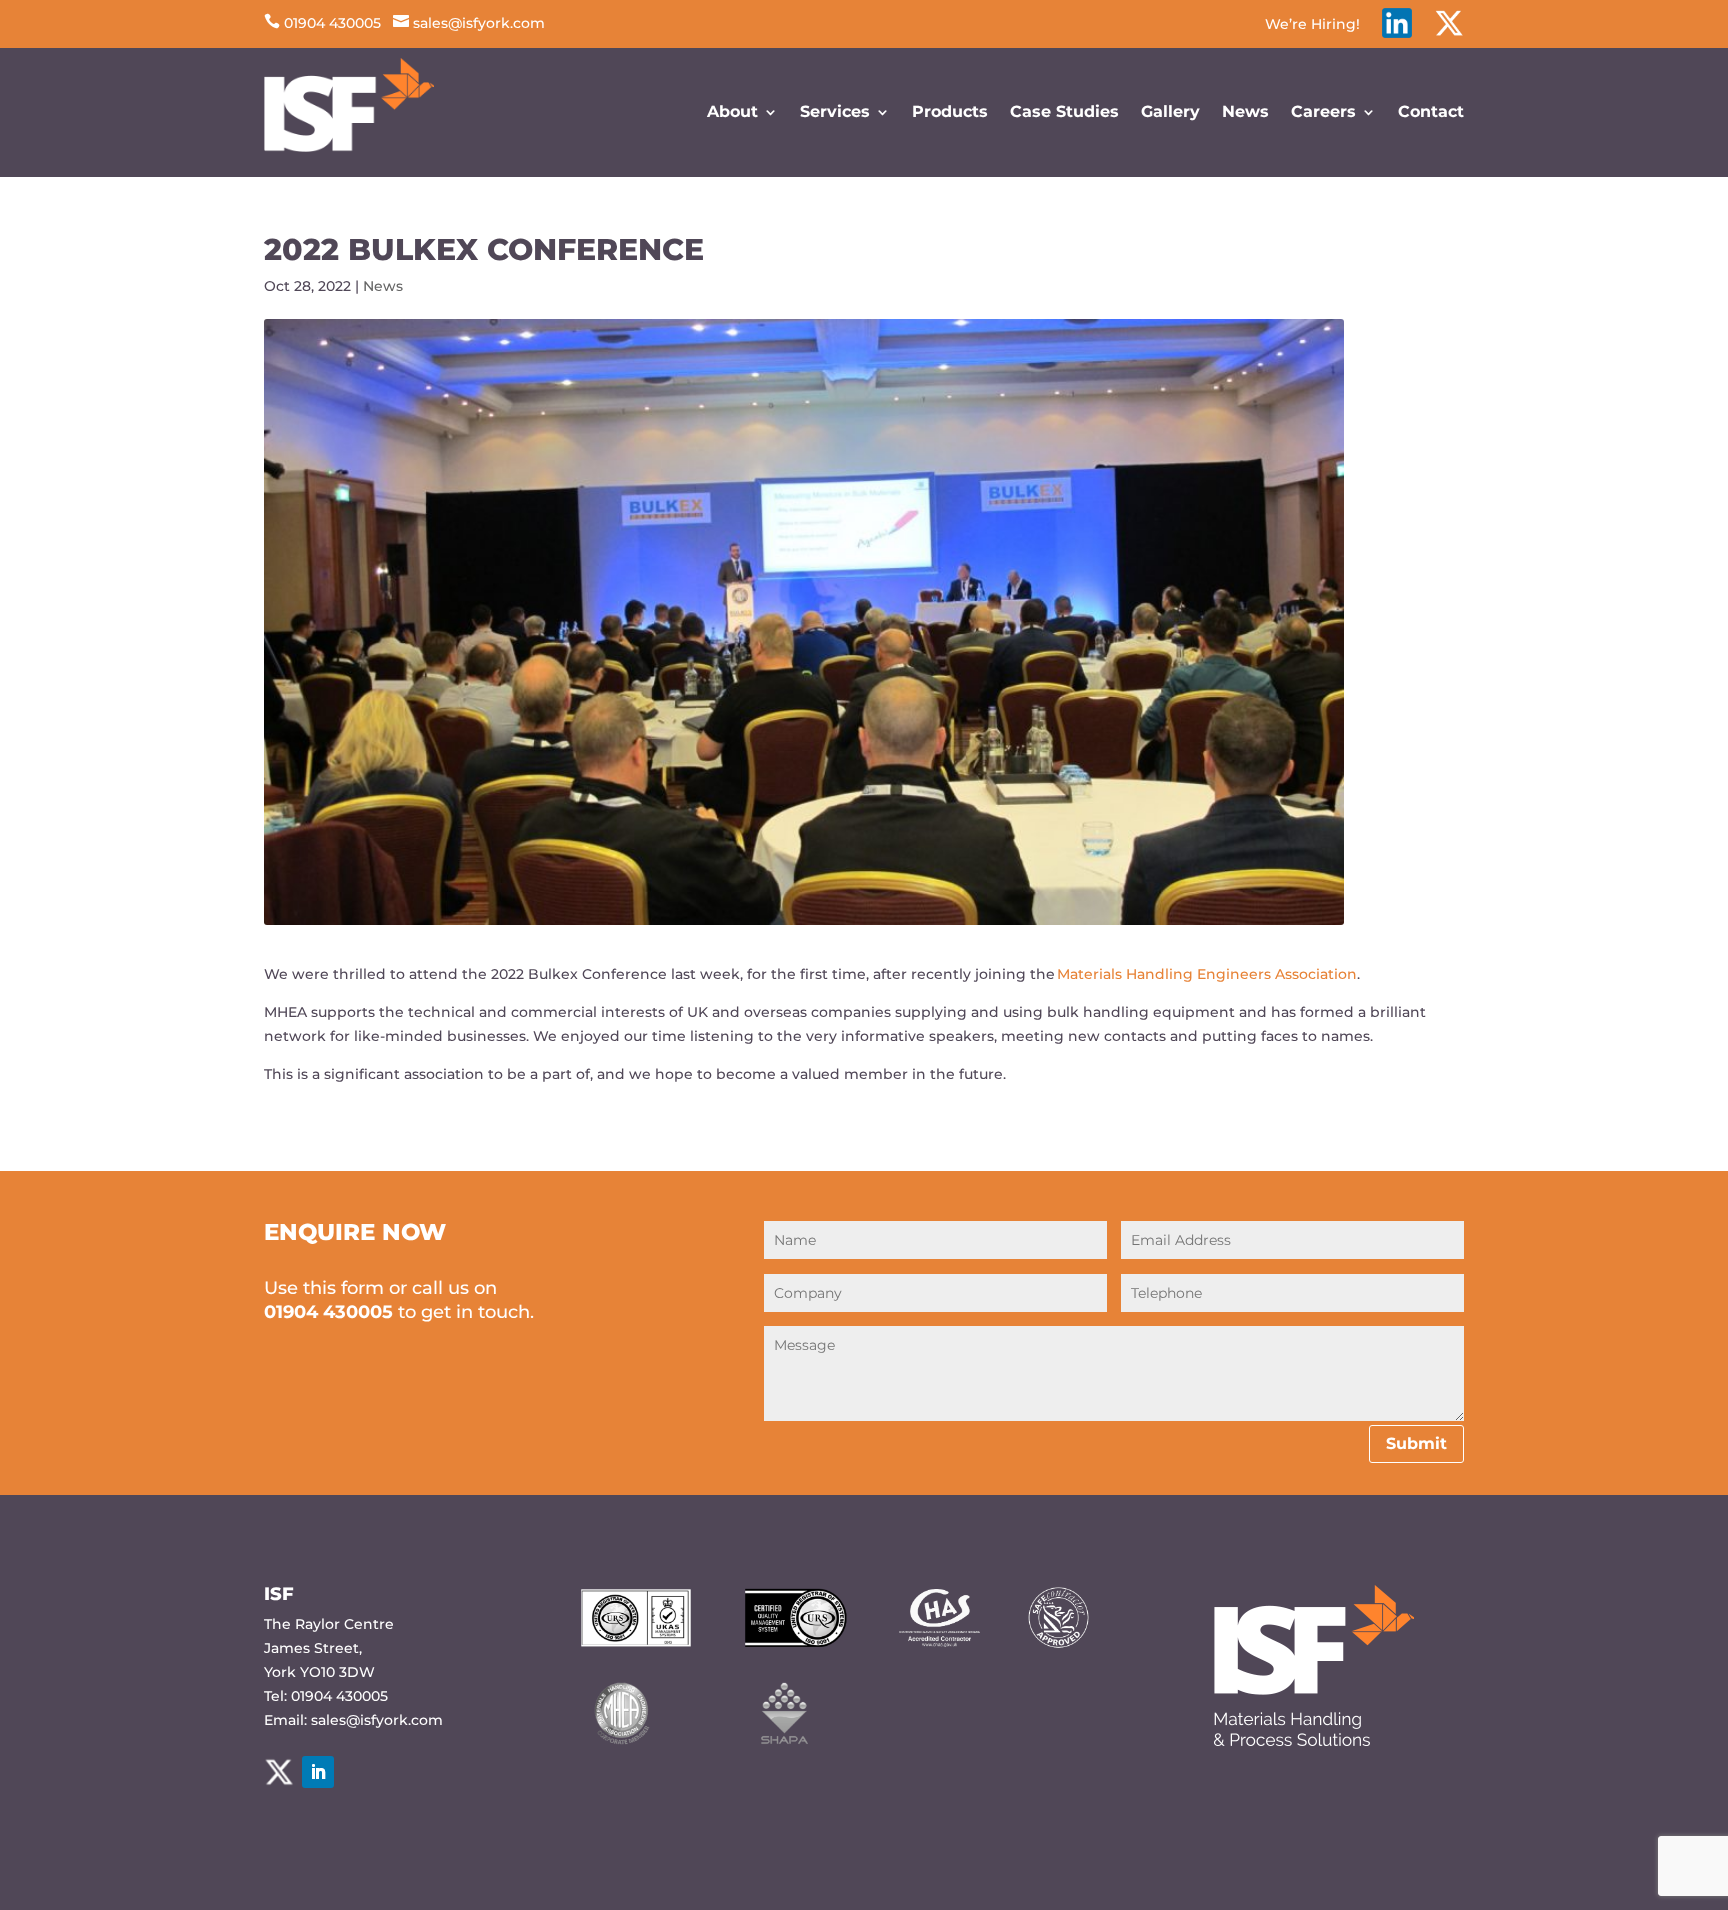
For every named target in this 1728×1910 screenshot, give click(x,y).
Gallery (1170, 111)
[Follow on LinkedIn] (318, 1772)
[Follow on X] (279, 1772)
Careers (1323, 111)
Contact (1431, 111)
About (732, 111)
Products (950, 111)
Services (835, 111)
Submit (1416, 1443)
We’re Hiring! (1312, 25)
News (1245, 111)
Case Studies (1064, 111)
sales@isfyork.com (469, 23)
